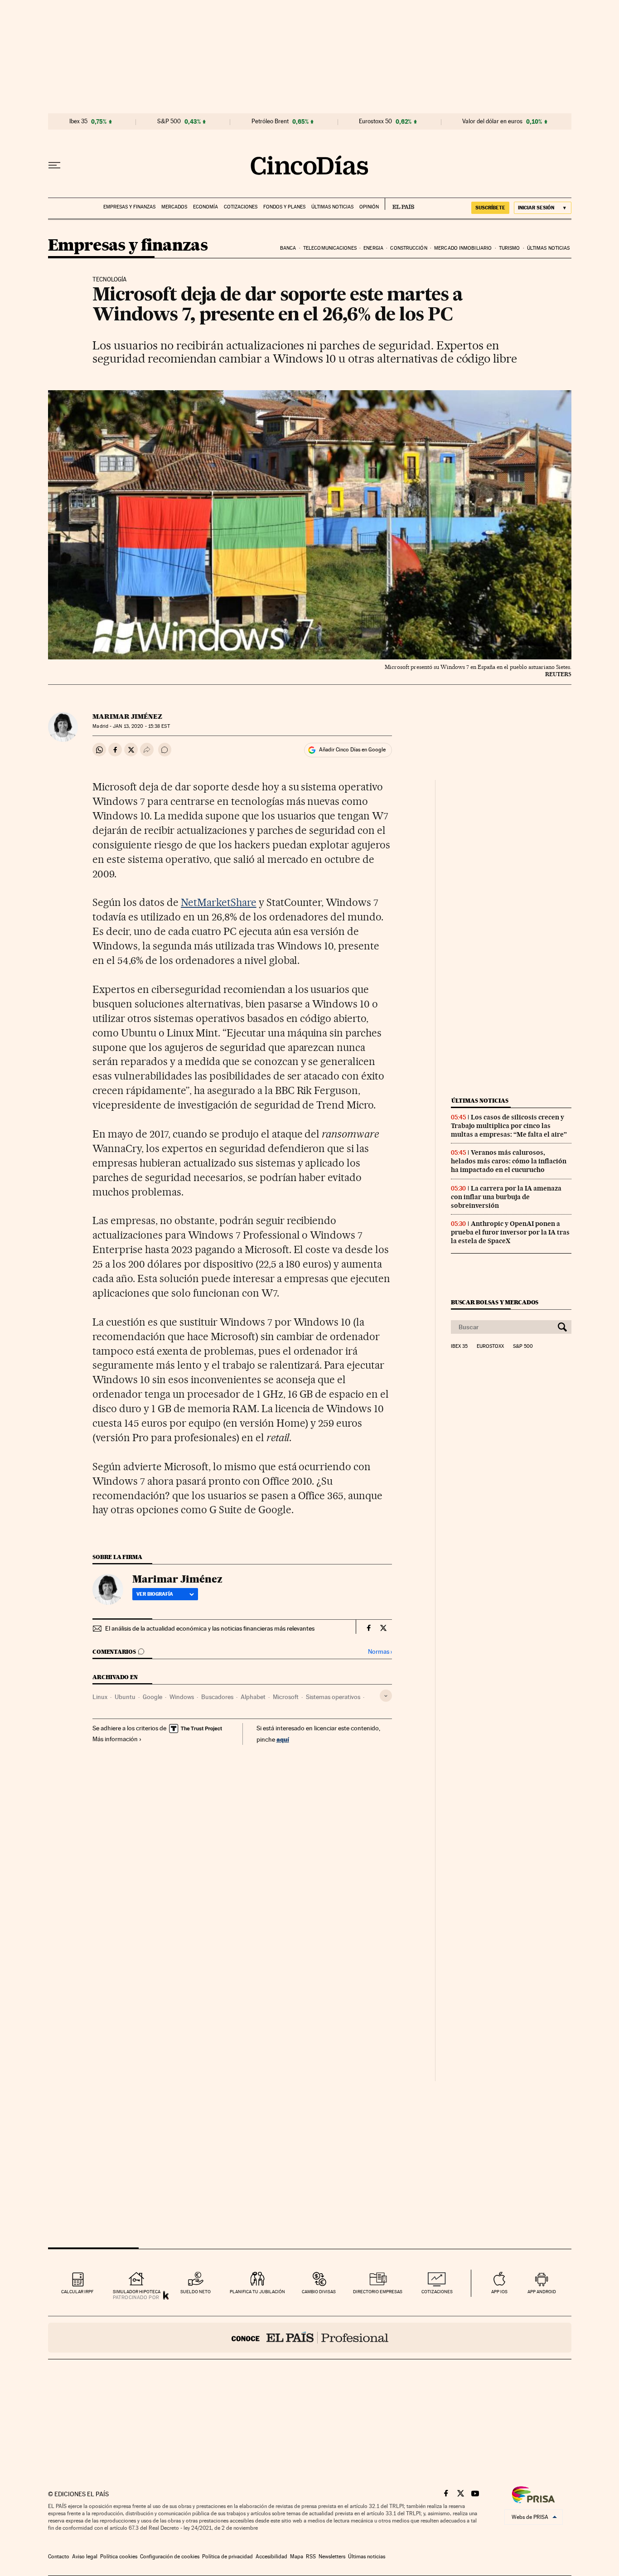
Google (152, 1697)
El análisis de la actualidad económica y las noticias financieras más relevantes (210, 1628)
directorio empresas (378, 2292)
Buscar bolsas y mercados (495, 1302)
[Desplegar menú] (54, 165)
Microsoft (286, 1697)
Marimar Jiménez (127, 717)
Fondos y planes (284, 207)
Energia (373, 248)
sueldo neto (196, 2292)
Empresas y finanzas (129, 207)
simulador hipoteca (137, 2292)
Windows (182, 1697)
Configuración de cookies (170, 2557)
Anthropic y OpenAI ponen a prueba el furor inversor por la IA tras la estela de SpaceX (510, 1232)
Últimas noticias (332, 207)
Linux (100, 1697)
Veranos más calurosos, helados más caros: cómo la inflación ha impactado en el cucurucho (509, 1161)
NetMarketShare (219, 902)
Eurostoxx (490, 1346)
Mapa (297, 2557)
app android (542, 2292)
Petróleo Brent (270, 121)
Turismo (510, 248)
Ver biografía (155, 1594)
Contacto (59, 2557)
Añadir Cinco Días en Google (352, 750)
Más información (115, 1739)
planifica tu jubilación (257, 2292)
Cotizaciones (241, 207)
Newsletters (332, 2557)
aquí (283, 1739)
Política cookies (119, 2557)
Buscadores (217, 1697)
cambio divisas (319, 2292)
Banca (288, 248)
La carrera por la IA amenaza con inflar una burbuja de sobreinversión (506, 1197)
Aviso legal (85, 2557)
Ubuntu (125, 1697)
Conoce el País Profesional (310, 2338)
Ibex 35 (78, 121)
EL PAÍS (399, 204)
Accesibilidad (271, 2557)
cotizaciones (437, 2292)
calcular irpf (77, 2292)
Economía (206, 207)
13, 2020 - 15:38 (141, 726)
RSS (311, 2557)
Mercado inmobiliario (463, 248)
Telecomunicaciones (330, 248)
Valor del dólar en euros (492, 121)
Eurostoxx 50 (375, 121)
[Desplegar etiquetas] (386, 1696)
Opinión (369, 207)
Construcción (409, 248)
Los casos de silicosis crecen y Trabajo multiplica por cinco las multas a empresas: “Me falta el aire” (509, 1126)
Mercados (174, 207)
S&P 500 (169, 121)
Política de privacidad (227, 2557)
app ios (499, 2292)
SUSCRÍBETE (490, 208)
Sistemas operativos (333, 1697)
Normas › (380, 1652)
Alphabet (253, 1697)
